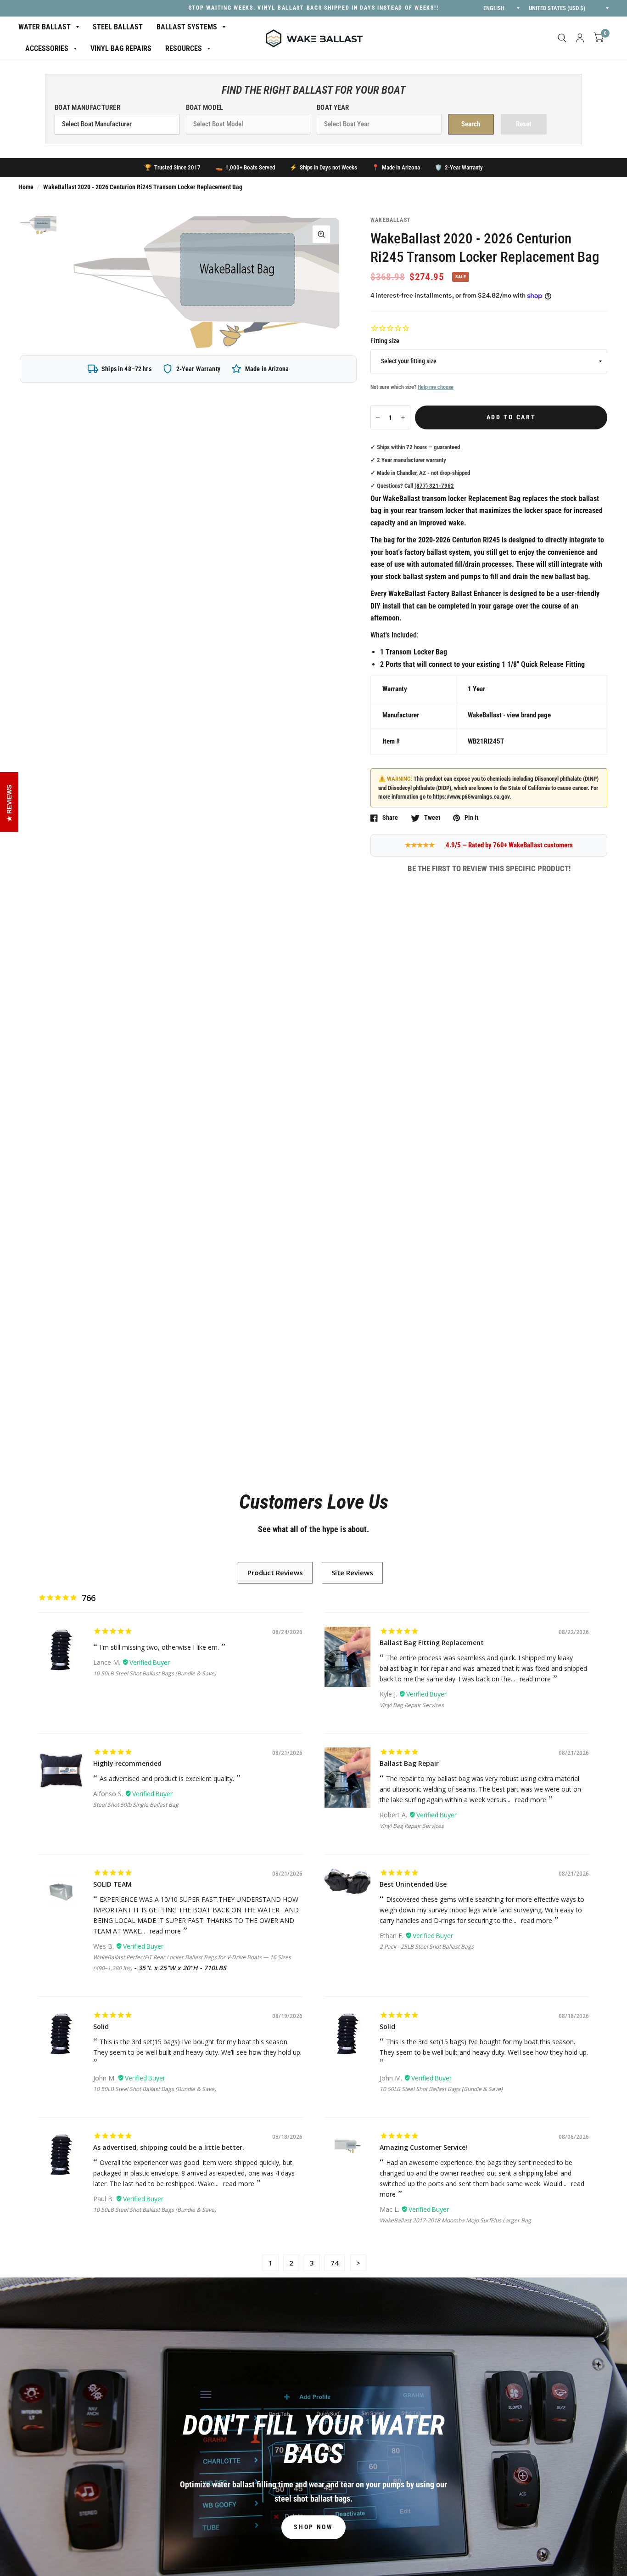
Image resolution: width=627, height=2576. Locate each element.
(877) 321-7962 (434, 486)
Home (26, 187)
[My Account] (580, 38)
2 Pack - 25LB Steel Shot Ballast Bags (427, 1947)
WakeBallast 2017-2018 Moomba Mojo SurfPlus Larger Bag (455, 2220)
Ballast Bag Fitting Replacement (432, 1643)
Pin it (471, 818)
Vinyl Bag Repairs (121, 48)
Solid (101, 2026)
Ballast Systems (187, 27)
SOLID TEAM (112, 1884)
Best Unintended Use (413, 1884)
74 (335, 2263)
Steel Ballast (118, 27)
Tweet (432, 818)
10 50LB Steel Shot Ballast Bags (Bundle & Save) (155, 1673)
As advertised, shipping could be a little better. (169, 2147)
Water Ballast (45, 27)
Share (390, 818)
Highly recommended (127, 1763)
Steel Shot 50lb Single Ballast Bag (136, 1805)
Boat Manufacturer (87, 107)
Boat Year (333, 107)
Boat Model (205, 107)
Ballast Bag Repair (409, 1763)
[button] (313, 2527)
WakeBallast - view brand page (509, 715)
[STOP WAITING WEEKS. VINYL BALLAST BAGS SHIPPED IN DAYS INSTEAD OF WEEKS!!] (314, 8)
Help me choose (436, 387)
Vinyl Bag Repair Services (412, 1705)
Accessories (47, 48)
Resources (184, 48)
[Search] (562, 38)
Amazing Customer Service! (423, 2147)
